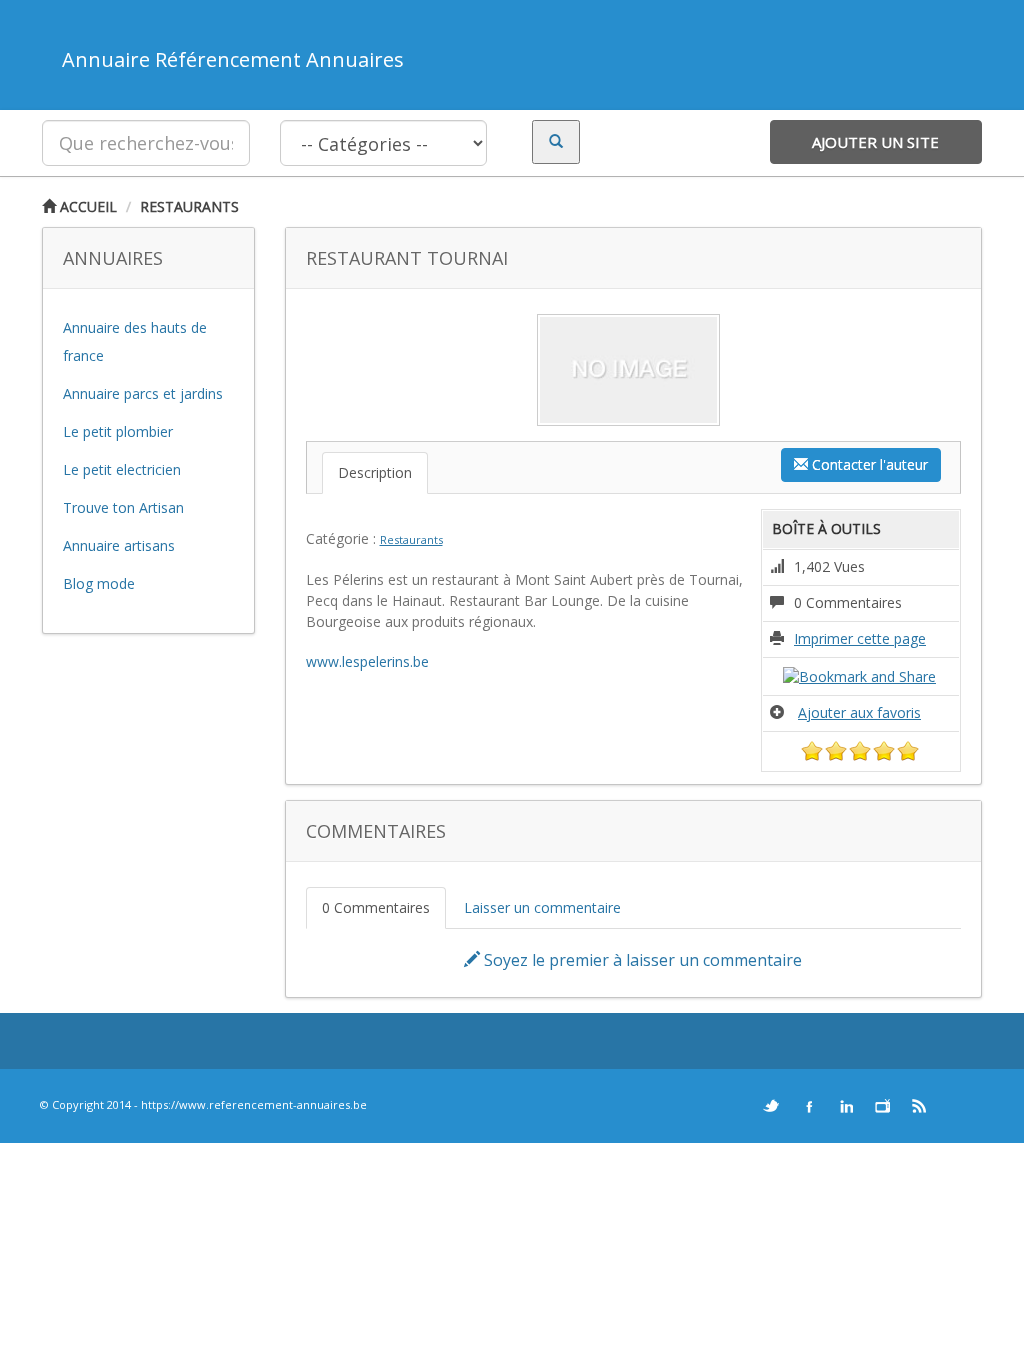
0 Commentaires (376, 907)
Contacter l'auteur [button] (868, 464)
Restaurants (189, 206)
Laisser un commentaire (542, 907)
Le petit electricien (122, 469)
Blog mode (99, 583)
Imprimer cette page (860, 638)
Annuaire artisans (119, 545)
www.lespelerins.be (367, 661)
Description (375, 472)
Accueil (86, 206)
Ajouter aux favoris (859, 712)
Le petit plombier (118, 431)
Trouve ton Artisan (123, 507)
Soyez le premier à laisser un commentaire (641, 960)
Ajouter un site (875, 142)
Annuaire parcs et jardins (143, 393)
